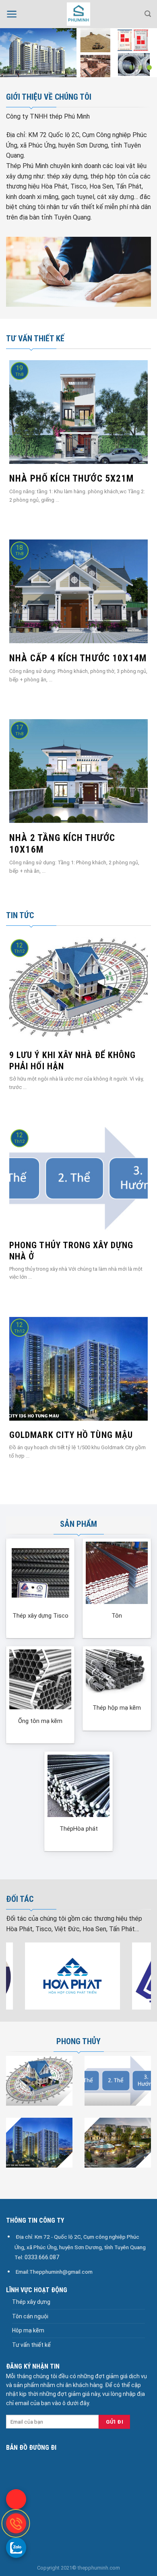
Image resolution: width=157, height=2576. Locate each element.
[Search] (148, 14)
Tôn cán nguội (30, 2316)
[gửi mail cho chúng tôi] (16, 2499)
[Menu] (12, 14)
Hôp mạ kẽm (28, 2330)
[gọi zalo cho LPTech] (16, 2547)
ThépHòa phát (79, 1829)
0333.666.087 (42, 2257)
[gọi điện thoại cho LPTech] (16, 2523)
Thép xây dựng (31, 2302)
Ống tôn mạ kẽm (40, 1721)
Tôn (117, 1616)
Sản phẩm (78, 1524)
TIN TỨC (20, 915)
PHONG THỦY (78, 2041)
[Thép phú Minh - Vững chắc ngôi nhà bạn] (78, 14)
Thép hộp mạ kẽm (117, 1708)
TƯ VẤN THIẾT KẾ (35, 338)
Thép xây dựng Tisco (40, 1616)
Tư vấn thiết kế (31, 2345)
